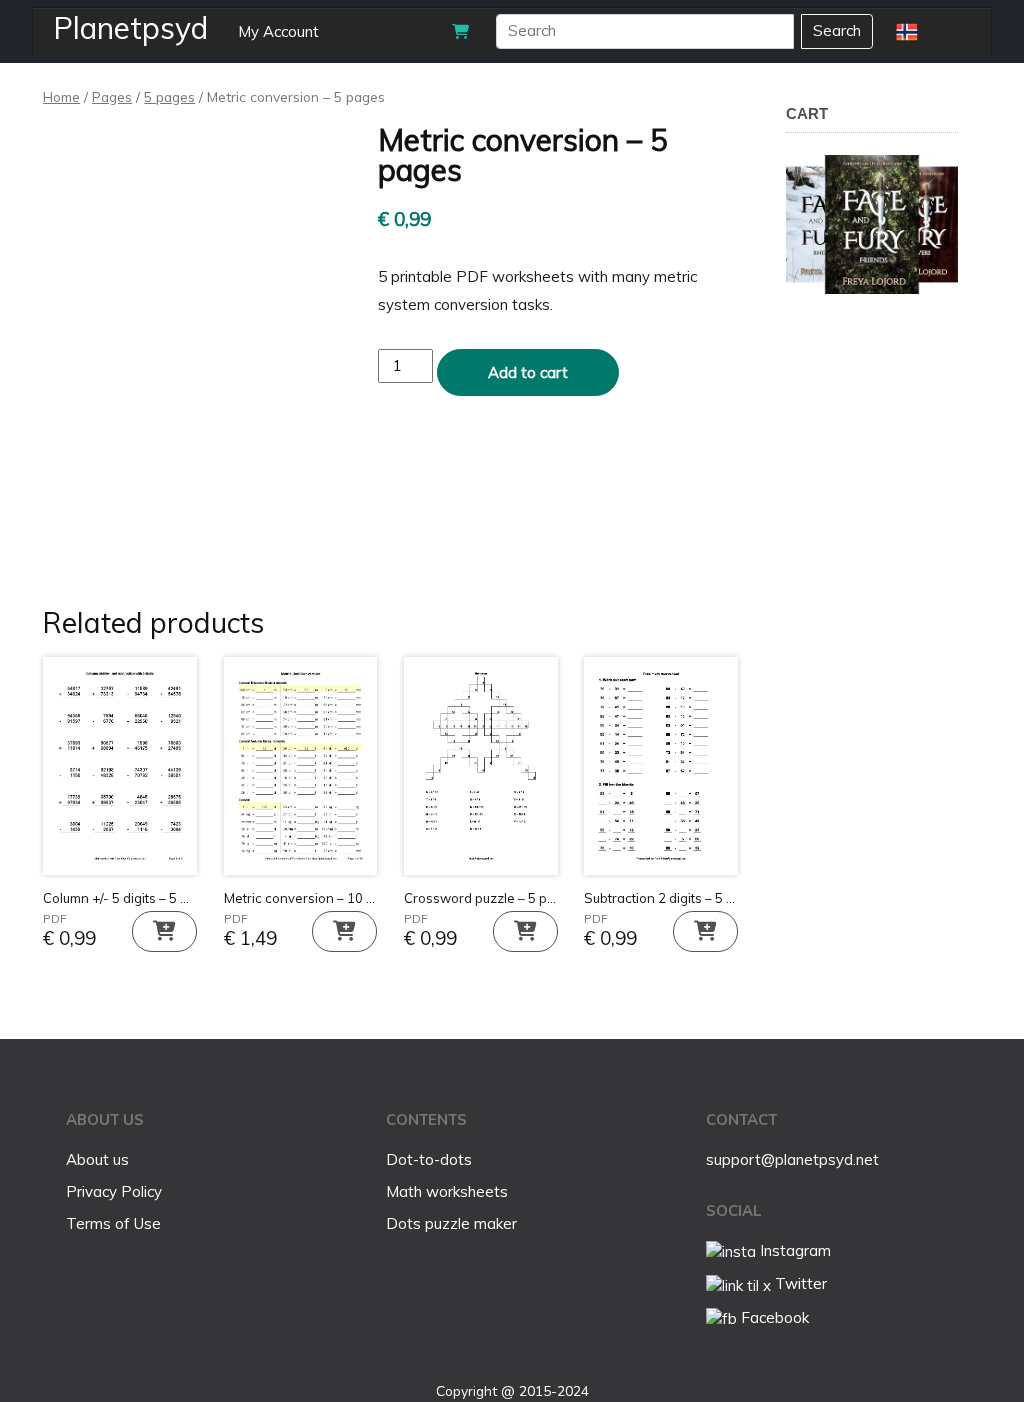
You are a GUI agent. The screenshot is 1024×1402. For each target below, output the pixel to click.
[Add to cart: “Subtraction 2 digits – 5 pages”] (705, 931)
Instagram (793, 1250)
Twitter (799, 1283)
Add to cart (528, 372)
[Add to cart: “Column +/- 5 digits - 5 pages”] (164, 931)
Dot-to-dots (429, 1159)
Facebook (773, 1317)
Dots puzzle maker (451, 1223)
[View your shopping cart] (460, 31)
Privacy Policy (114, 1191)
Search (837, 30)
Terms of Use (113, 1223)
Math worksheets (447, 1191)
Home (61, 96)
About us (97, 1159)
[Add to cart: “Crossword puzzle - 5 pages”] (525, 931)
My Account (278, 31)
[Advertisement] (905, 674)
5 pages (169, 96)
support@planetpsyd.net (792, 1159)
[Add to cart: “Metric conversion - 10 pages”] (344, 931)
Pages (112, 96)
